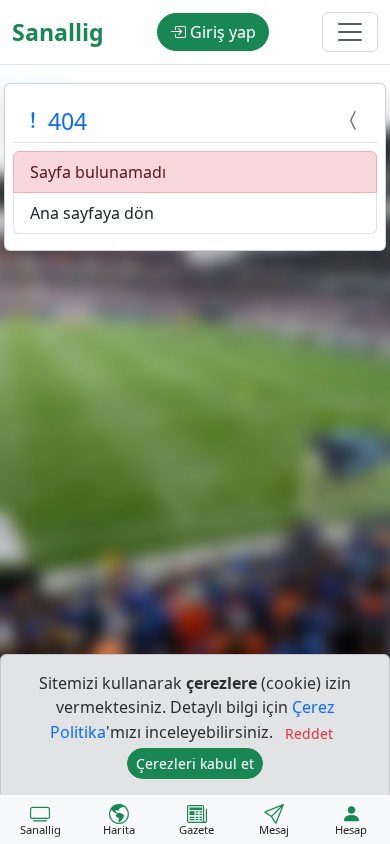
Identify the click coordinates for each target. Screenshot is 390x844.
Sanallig (58, 32)
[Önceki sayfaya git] (355, 121)
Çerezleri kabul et (195, 763)
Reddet (309, 733)
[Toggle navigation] (350, 32)
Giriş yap (221, 32)
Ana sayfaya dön (92, 213)
